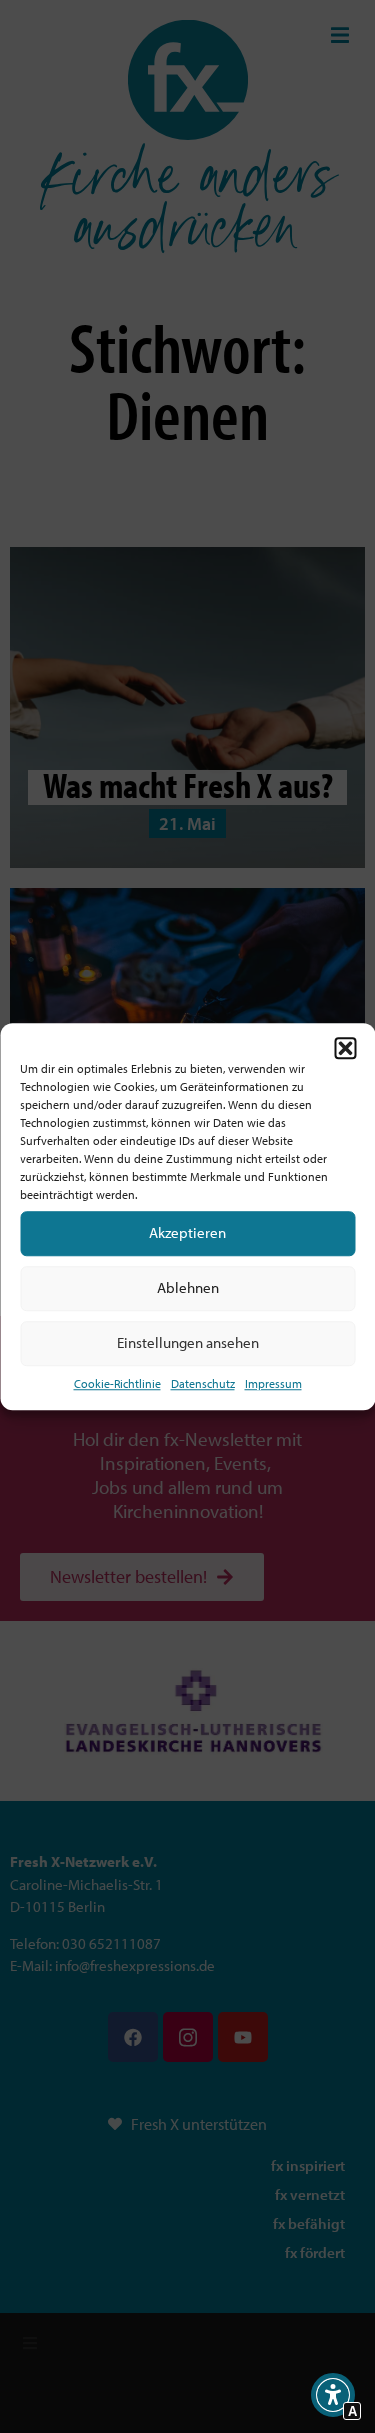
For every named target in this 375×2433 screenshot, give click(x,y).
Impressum (273, 1383)
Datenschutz (203, 1383)
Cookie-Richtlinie (117, 1383)
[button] (345, 1048)
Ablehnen (188, 1287)
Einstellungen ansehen (188, 1342)
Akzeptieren (187, 1232)
